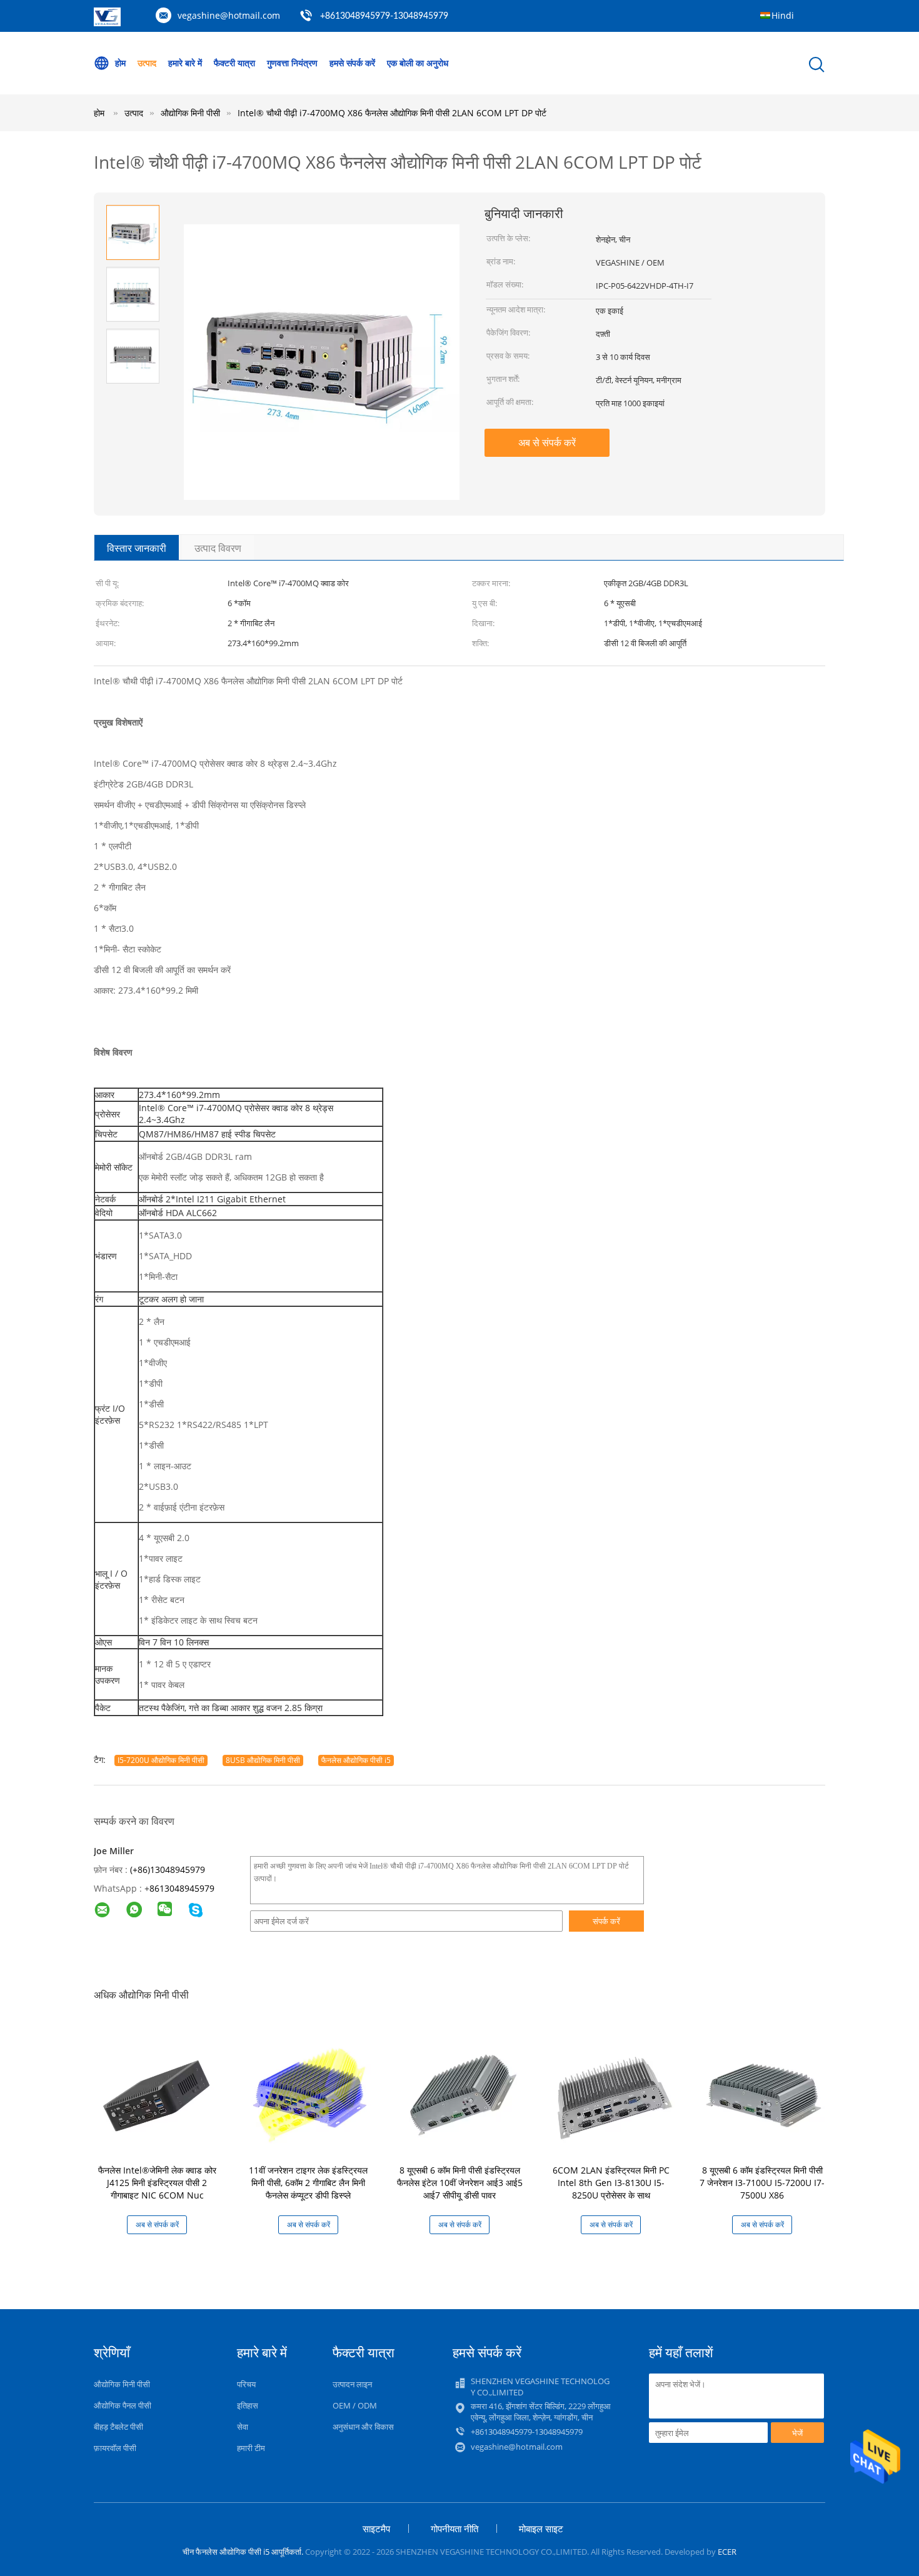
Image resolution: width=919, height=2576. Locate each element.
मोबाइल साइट (541, 2529)
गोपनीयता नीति (454, 2529)
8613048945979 (182, 1888)
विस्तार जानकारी (137, 548)
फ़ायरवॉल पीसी (115, 2448)
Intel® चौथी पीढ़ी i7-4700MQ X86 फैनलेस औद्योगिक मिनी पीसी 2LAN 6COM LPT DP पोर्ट (392, 113)
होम (120, 63)
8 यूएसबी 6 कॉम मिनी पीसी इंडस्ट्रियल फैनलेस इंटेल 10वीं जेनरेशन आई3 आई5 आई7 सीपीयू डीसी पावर (460, 2183)
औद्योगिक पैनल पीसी (123, 2405)
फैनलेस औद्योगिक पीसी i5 (356, 1760)
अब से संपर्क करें (547, 442)
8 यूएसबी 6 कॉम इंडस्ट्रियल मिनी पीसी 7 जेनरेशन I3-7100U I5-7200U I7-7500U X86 (762, 2183)
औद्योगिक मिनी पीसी (122, 2384)
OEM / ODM (355, 2405)
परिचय (246, 2384)
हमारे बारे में (185, 63)
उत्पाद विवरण (218, 548)
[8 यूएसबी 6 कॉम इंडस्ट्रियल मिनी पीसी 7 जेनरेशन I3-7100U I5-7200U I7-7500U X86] (765, 2092)
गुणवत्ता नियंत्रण (292, 63)
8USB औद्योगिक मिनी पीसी (263, 1760)
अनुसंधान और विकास (363, 2427)
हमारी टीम (251, 2448)
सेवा (243, 2427)
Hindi (783, 15)
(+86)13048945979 (168, 1870)
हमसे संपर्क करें (352, 63)
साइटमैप (376, 2529)
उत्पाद (147, 63)
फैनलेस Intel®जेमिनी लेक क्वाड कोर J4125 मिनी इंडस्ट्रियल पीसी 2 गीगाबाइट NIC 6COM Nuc (157, 2183)
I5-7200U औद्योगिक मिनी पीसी (161, 1760)
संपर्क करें (606, 1921)
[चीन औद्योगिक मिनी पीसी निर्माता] (107, 23)
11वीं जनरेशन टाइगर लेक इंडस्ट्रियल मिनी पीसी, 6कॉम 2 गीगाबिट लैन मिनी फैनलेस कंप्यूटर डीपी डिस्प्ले (308, 2183)
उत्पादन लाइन (352, 2384)
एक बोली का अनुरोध (418, 63)
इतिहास (248, 2405)
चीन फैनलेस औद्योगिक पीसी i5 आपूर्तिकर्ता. (244, 2552)
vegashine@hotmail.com (229, 15)
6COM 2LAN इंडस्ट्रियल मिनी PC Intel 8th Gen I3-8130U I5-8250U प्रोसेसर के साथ (611, 2183)
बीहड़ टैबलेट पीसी (118, 2427)
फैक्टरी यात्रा (234, 63)
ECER (727, 2552)
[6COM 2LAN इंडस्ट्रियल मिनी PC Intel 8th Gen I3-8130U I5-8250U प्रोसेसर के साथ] (613, 2092)
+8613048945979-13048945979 (384, 16)
